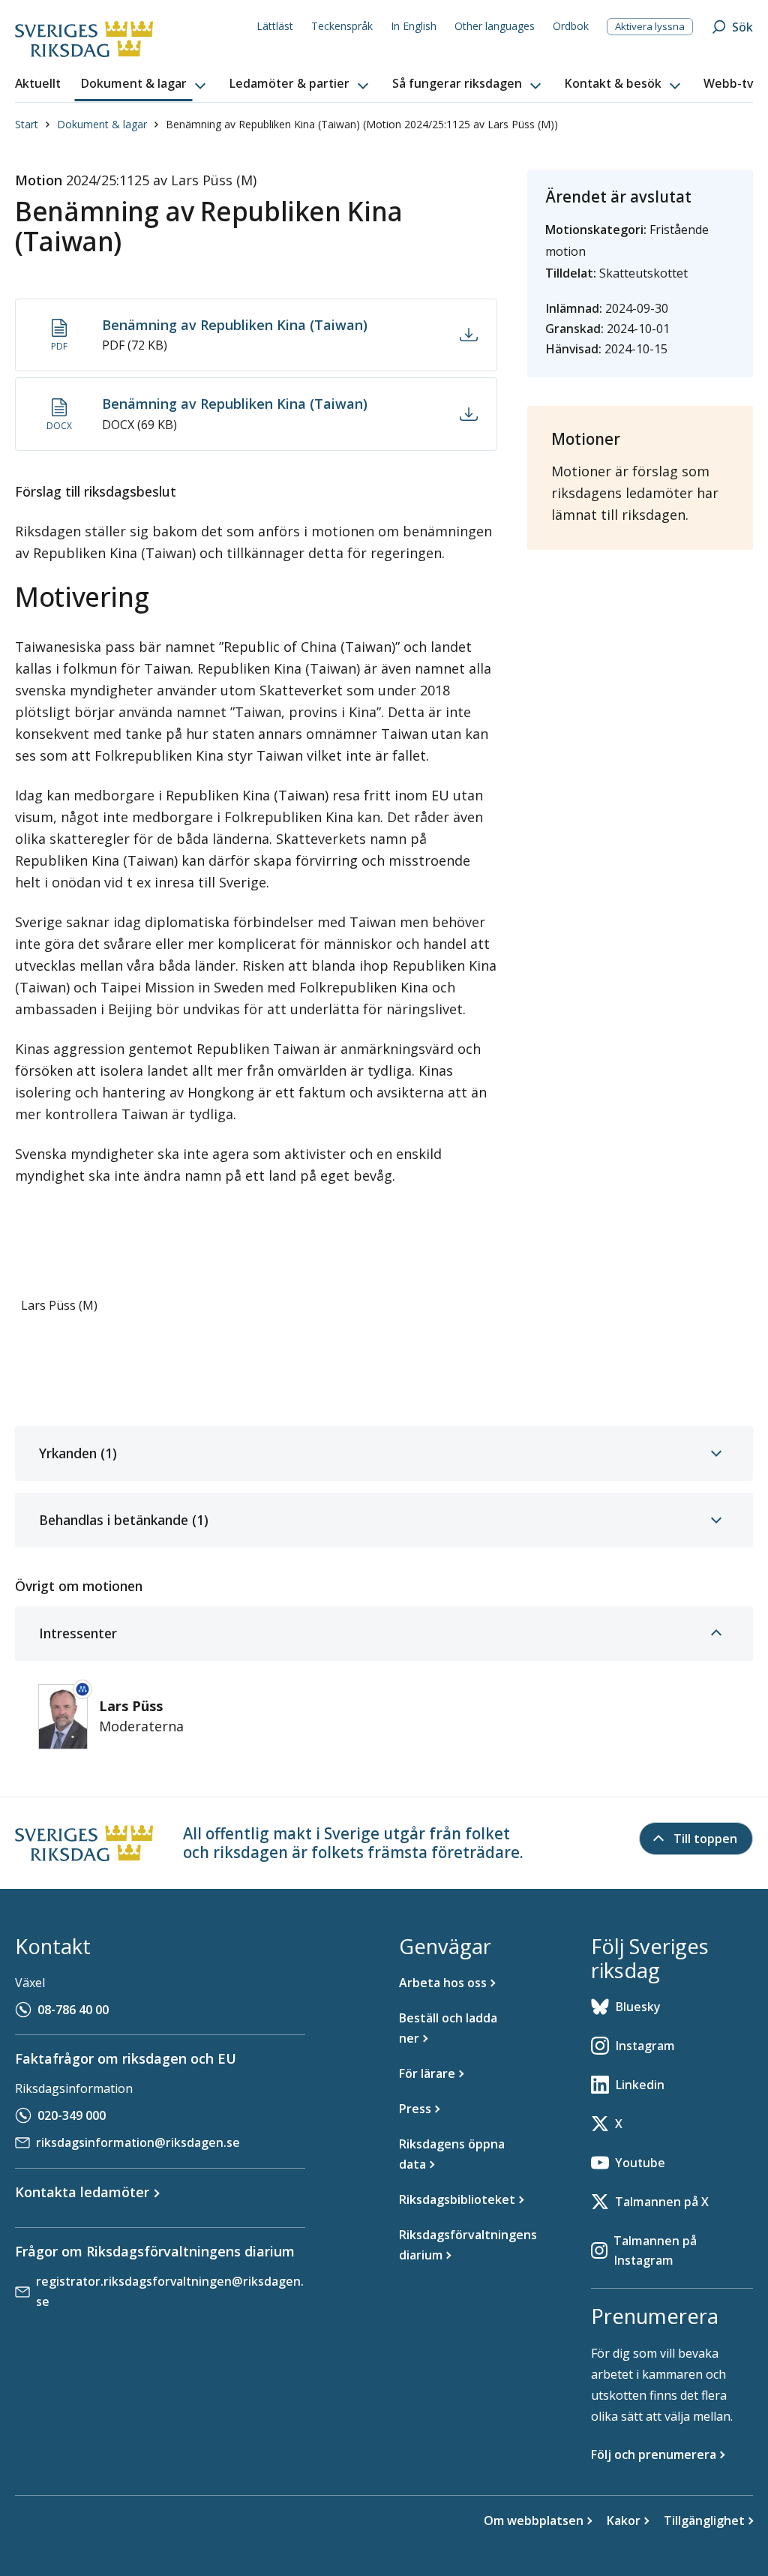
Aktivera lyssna (650, 26)
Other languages (495, 26)
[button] (145, 84)
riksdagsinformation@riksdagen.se (138, 2142)
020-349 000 (72, 2115)
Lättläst (275, 26)
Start (27, 124)
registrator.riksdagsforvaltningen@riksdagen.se (170, 2291)
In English (414, 26)
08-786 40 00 (73, 2010)
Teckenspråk (342, 26)
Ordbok (571, 26)
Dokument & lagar (102, 124)
